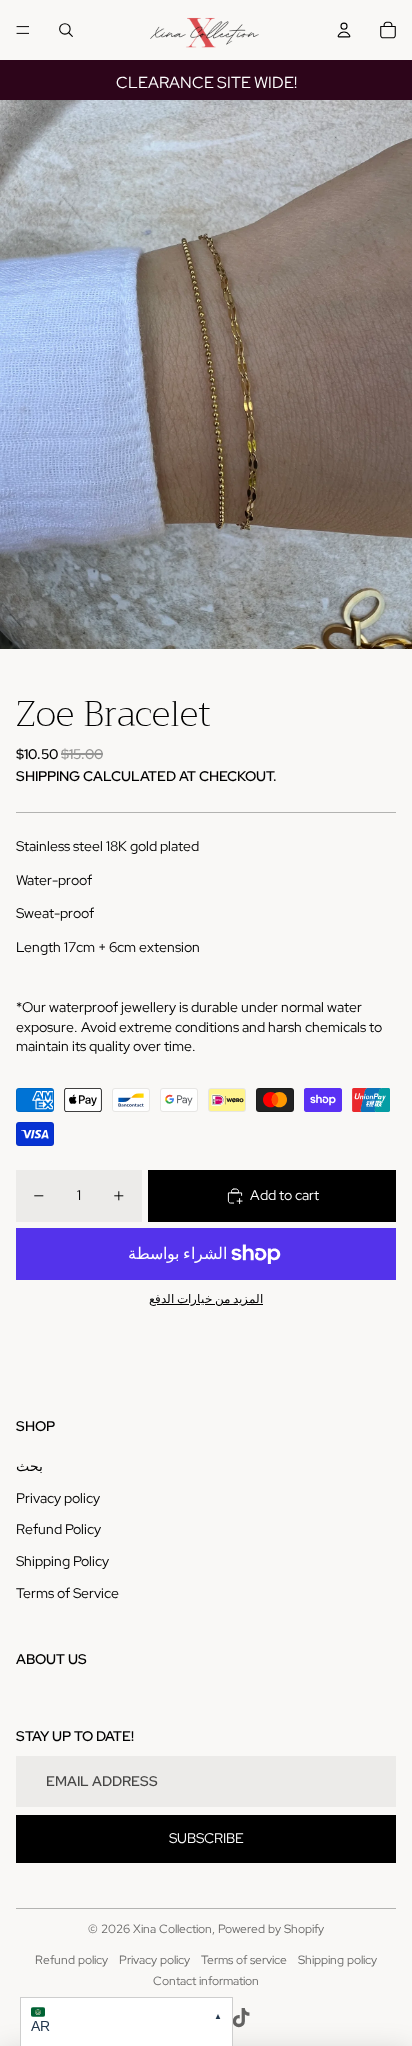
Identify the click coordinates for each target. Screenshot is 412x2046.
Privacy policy (58, 1498)
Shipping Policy (62, 1561)
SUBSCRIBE (206, 1838)
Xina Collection (172, 1929)
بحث (29, 1466)
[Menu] (23, 30)
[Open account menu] (344, 30)
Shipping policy (337, 1960)
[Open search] (66, 30)
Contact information (206, 1981)
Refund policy (71, 1960)
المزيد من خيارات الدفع (206, 1299)
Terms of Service (67, 1593)
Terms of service (244, 1960)
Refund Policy (58, 1529)
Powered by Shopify (271, 1929)
